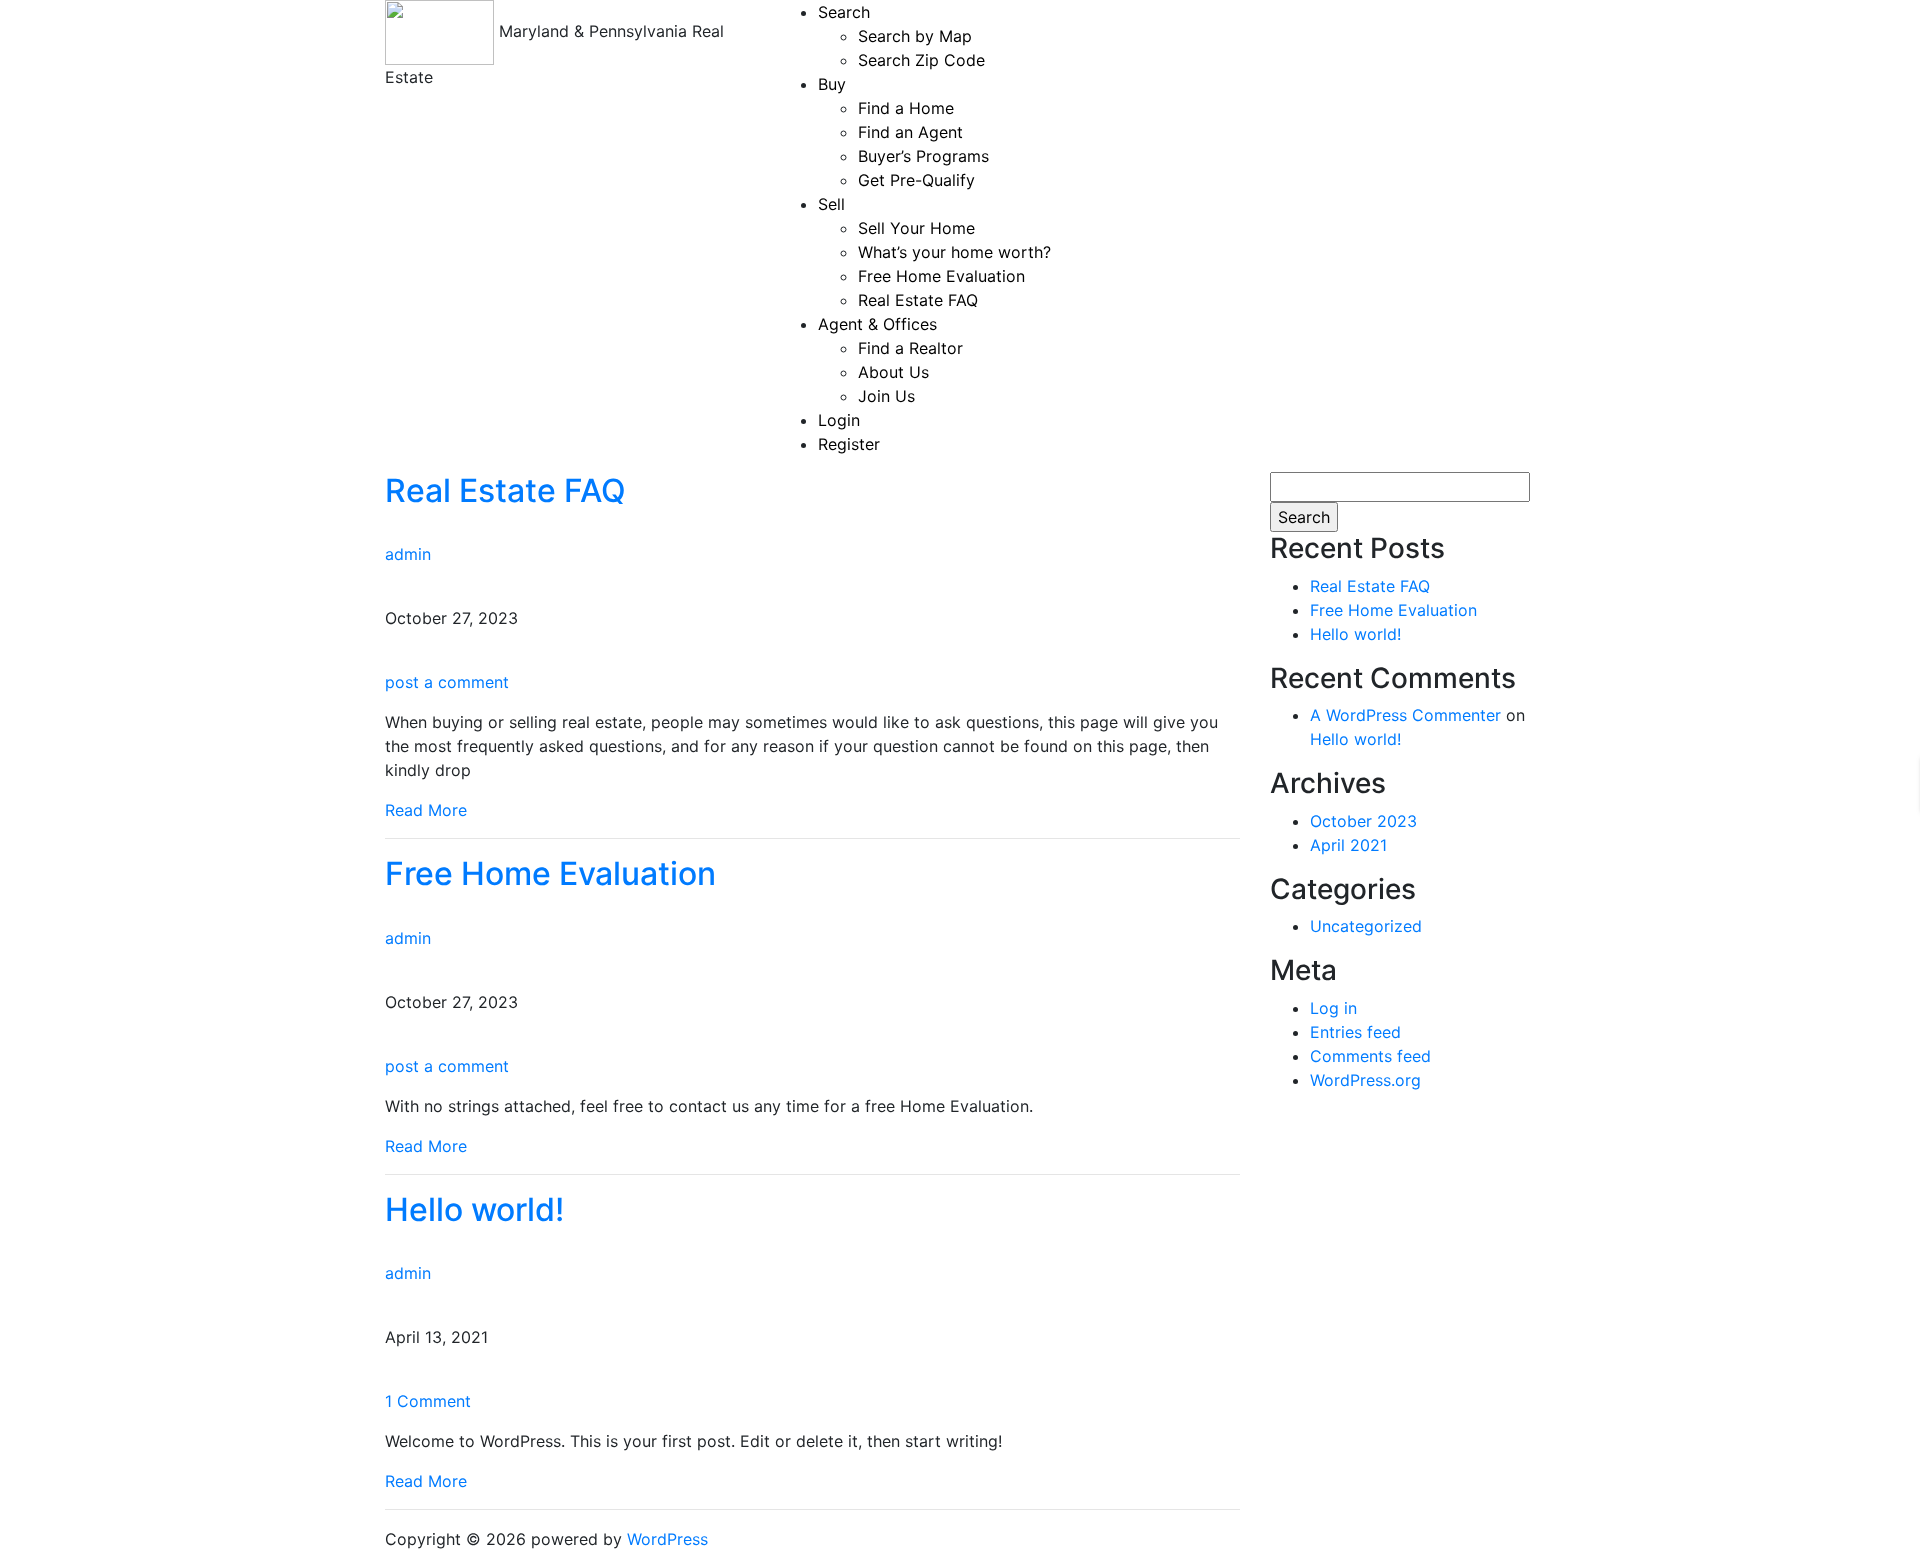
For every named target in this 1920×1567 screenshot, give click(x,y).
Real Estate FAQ (918, 300)
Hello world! (474, 1209)
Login (839, 420)
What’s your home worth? (954, 252)
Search (844, 12)
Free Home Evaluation (941, 276)
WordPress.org (1365, 1080)
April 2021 (1348, 845)
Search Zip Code (921, 60)
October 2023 (1363, 821)
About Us (893, 372)
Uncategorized (1366, 926)
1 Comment (428, 1401)
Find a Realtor (910, 348)
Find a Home (906, 108)
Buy (832, 84)
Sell (831, 204)
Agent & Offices (877, 324)
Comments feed (1370, 1056)
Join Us (886, 396)
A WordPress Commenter (1405, 715)
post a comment (447, 682)
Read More (426, 810)
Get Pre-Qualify (916, 180)
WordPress (667, 1539)
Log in (1333, 1008)
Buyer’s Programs (923, 156)
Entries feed (1355, 1032)
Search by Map (915, 36)
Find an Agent (910, 132)
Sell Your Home (916, 228)
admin (408, 554)
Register (849, 444)
